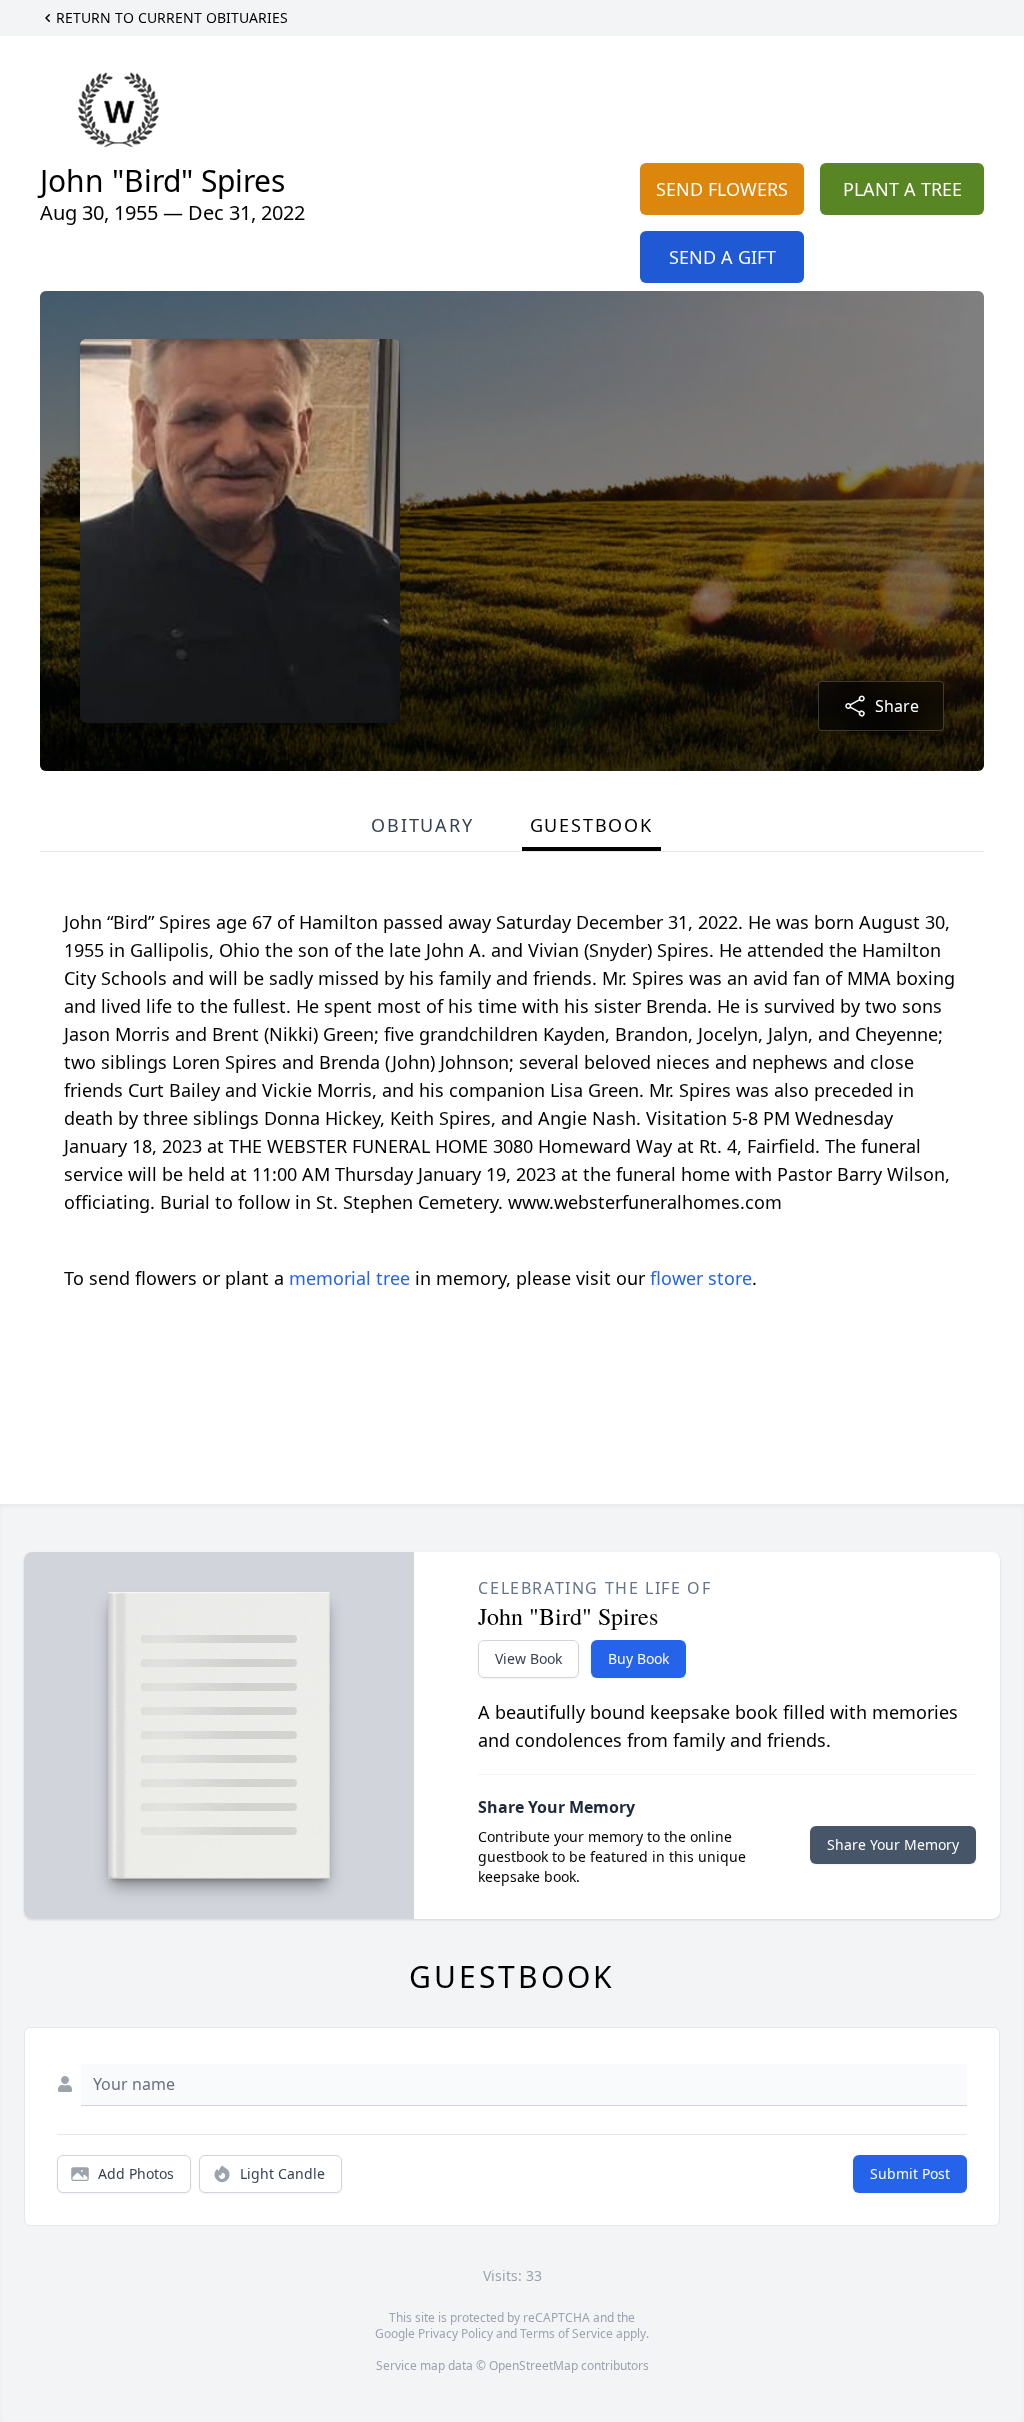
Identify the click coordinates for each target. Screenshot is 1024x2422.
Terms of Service (566, 2333)
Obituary (422, 825)
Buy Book (638, 1658)
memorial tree (349, 1278)
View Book (528, 1658)
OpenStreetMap (533, 2365)
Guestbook (591, 825)
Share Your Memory (893, 1844)
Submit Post (910, 2173)
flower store (701, 1278)
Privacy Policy (455, 2333)
